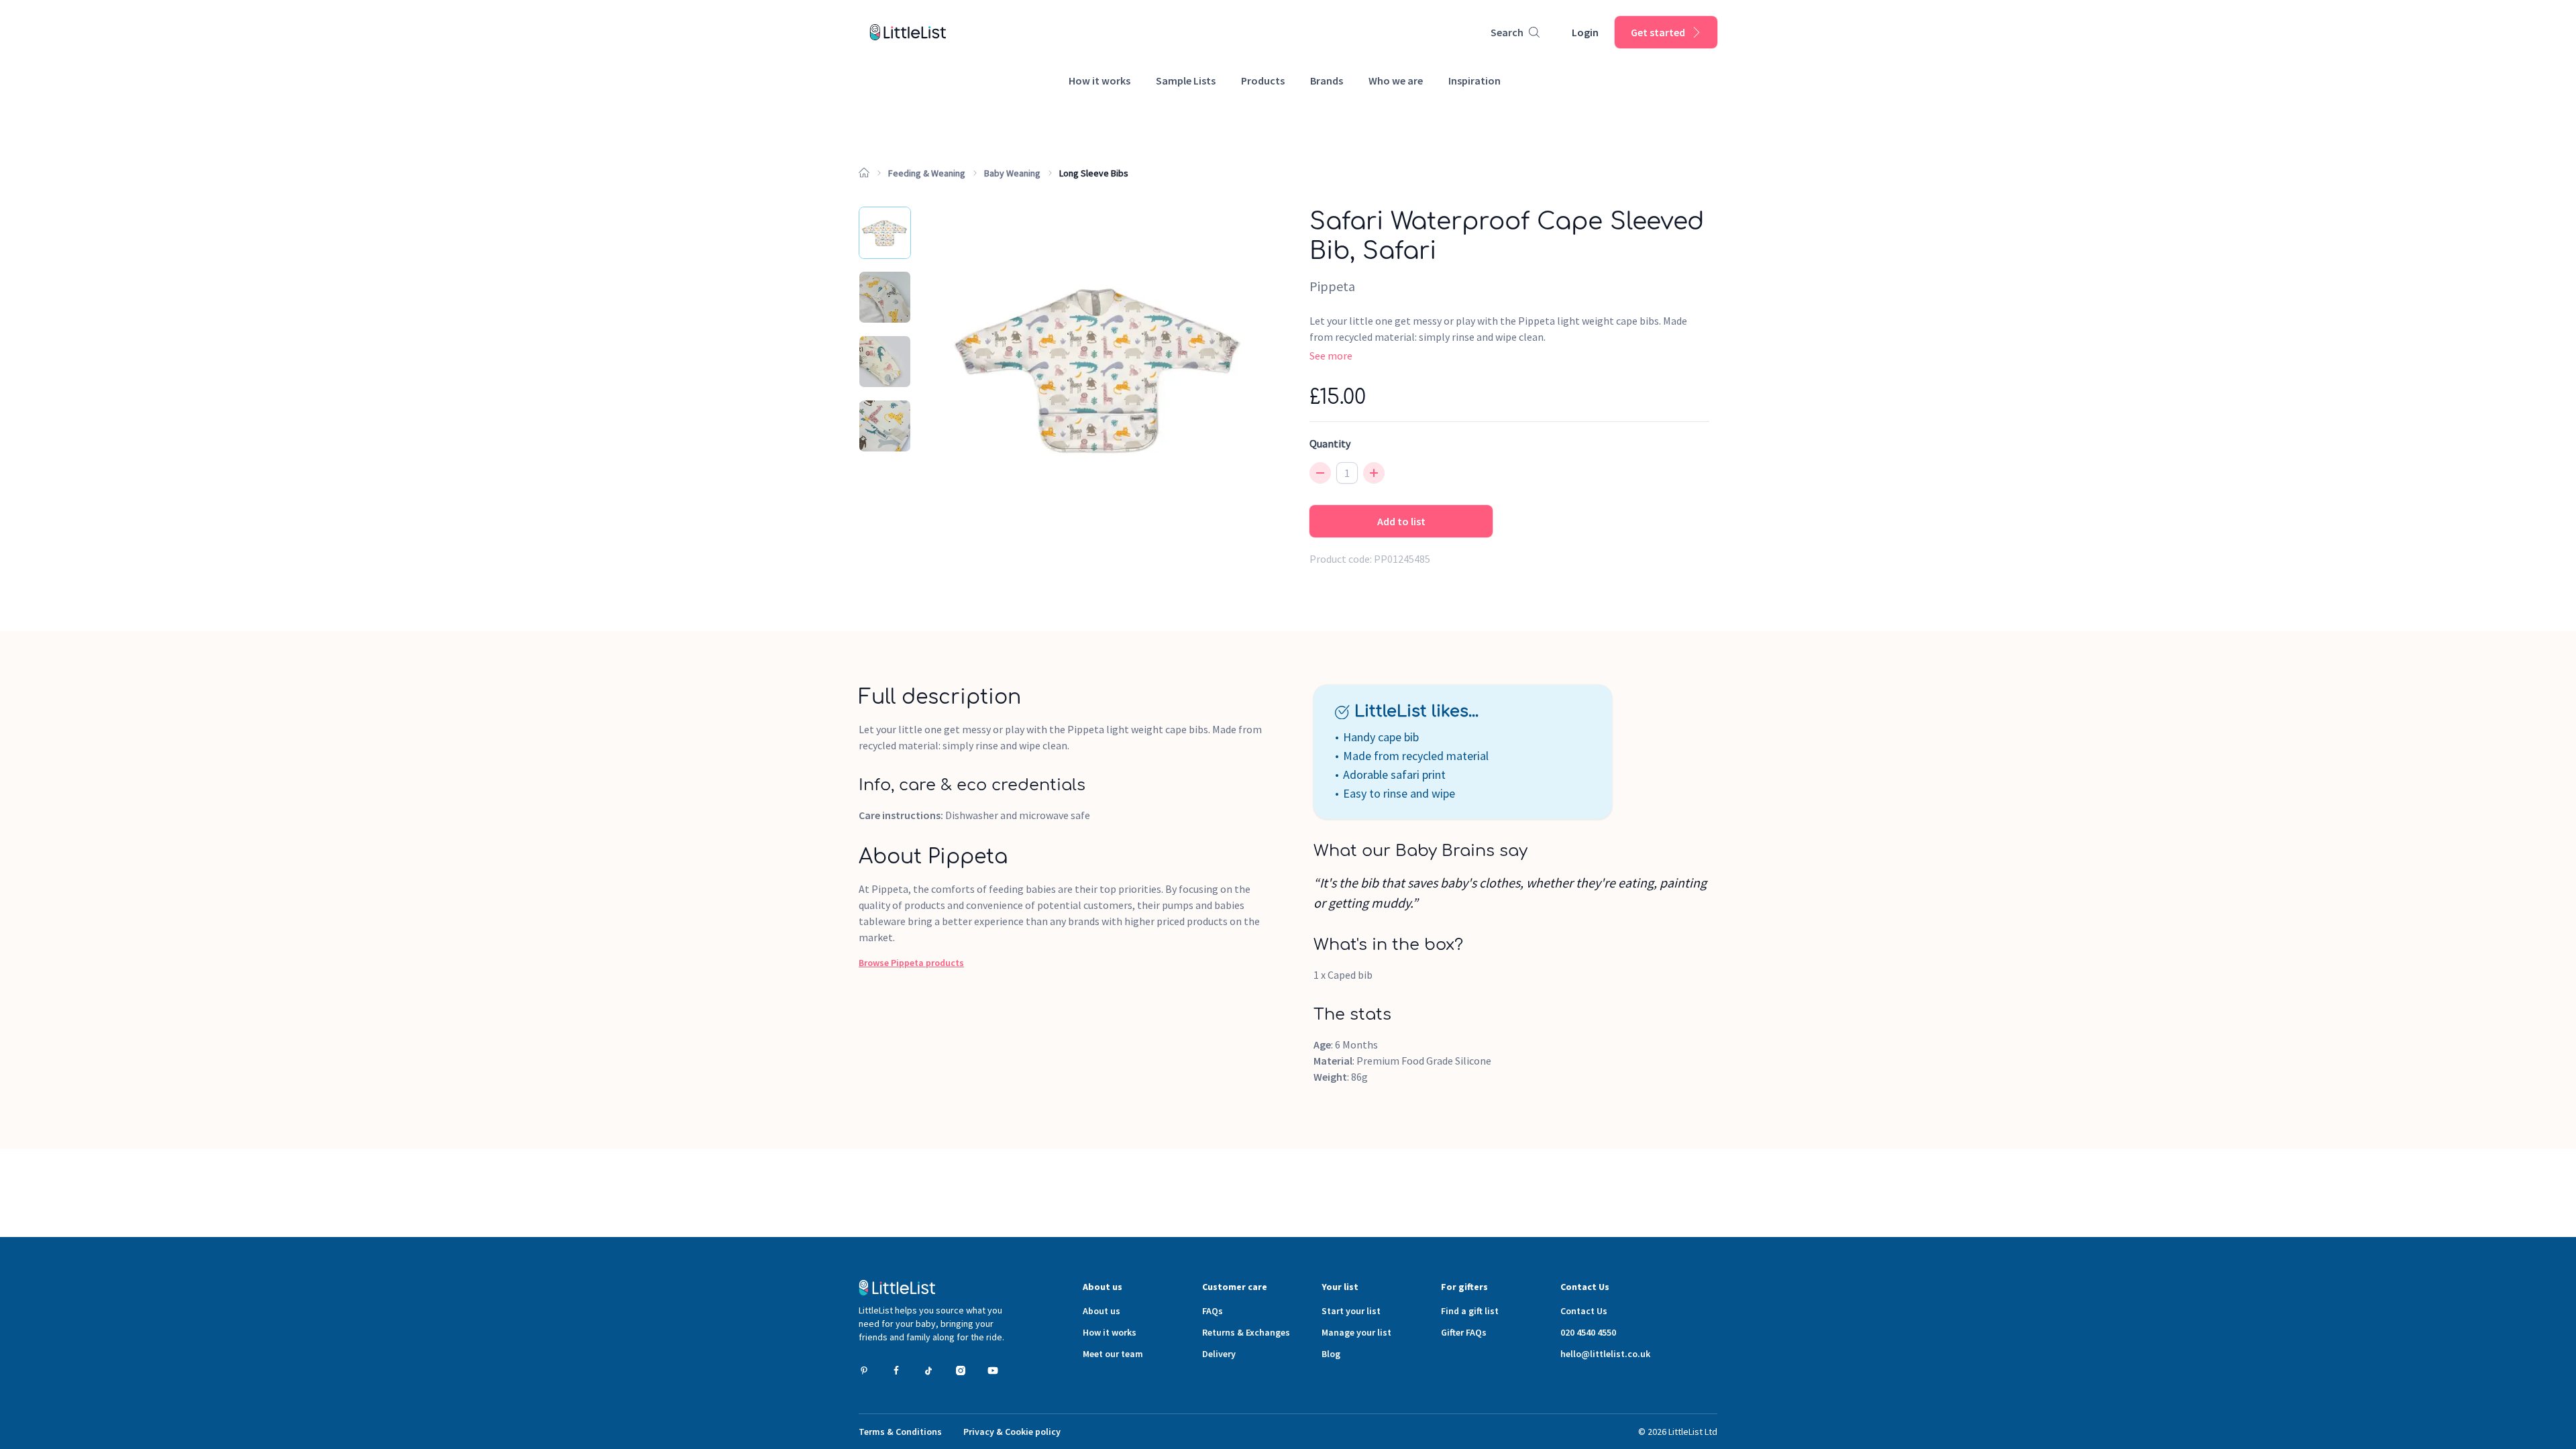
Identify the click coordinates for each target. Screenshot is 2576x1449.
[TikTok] (928, 1371)
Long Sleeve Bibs (1094, 173)
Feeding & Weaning (927, 173)
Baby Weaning (1012, 173)
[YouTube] (993, 1371)
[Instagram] (961, 1371)
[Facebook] (896, 1371)
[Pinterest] (864, 1371)
